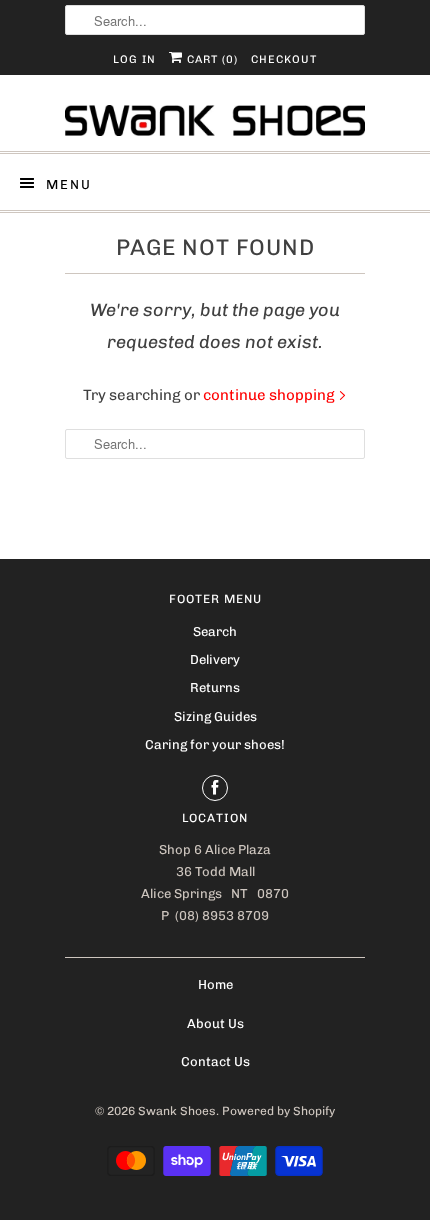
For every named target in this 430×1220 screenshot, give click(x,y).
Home (215, 984)
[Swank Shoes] (215, 120)
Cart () (210, 59)
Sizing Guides (215, 716)
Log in (134, 59)
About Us (215, 1023)
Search (215, 631)
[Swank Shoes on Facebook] (215, 788)
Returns (215, 687)
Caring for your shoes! (215, 744)
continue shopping (270, 395)
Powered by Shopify (278, 1111)
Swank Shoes (177, 1111)
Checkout (284, 59)
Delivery (215, 659)
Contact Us (215, 1061)
